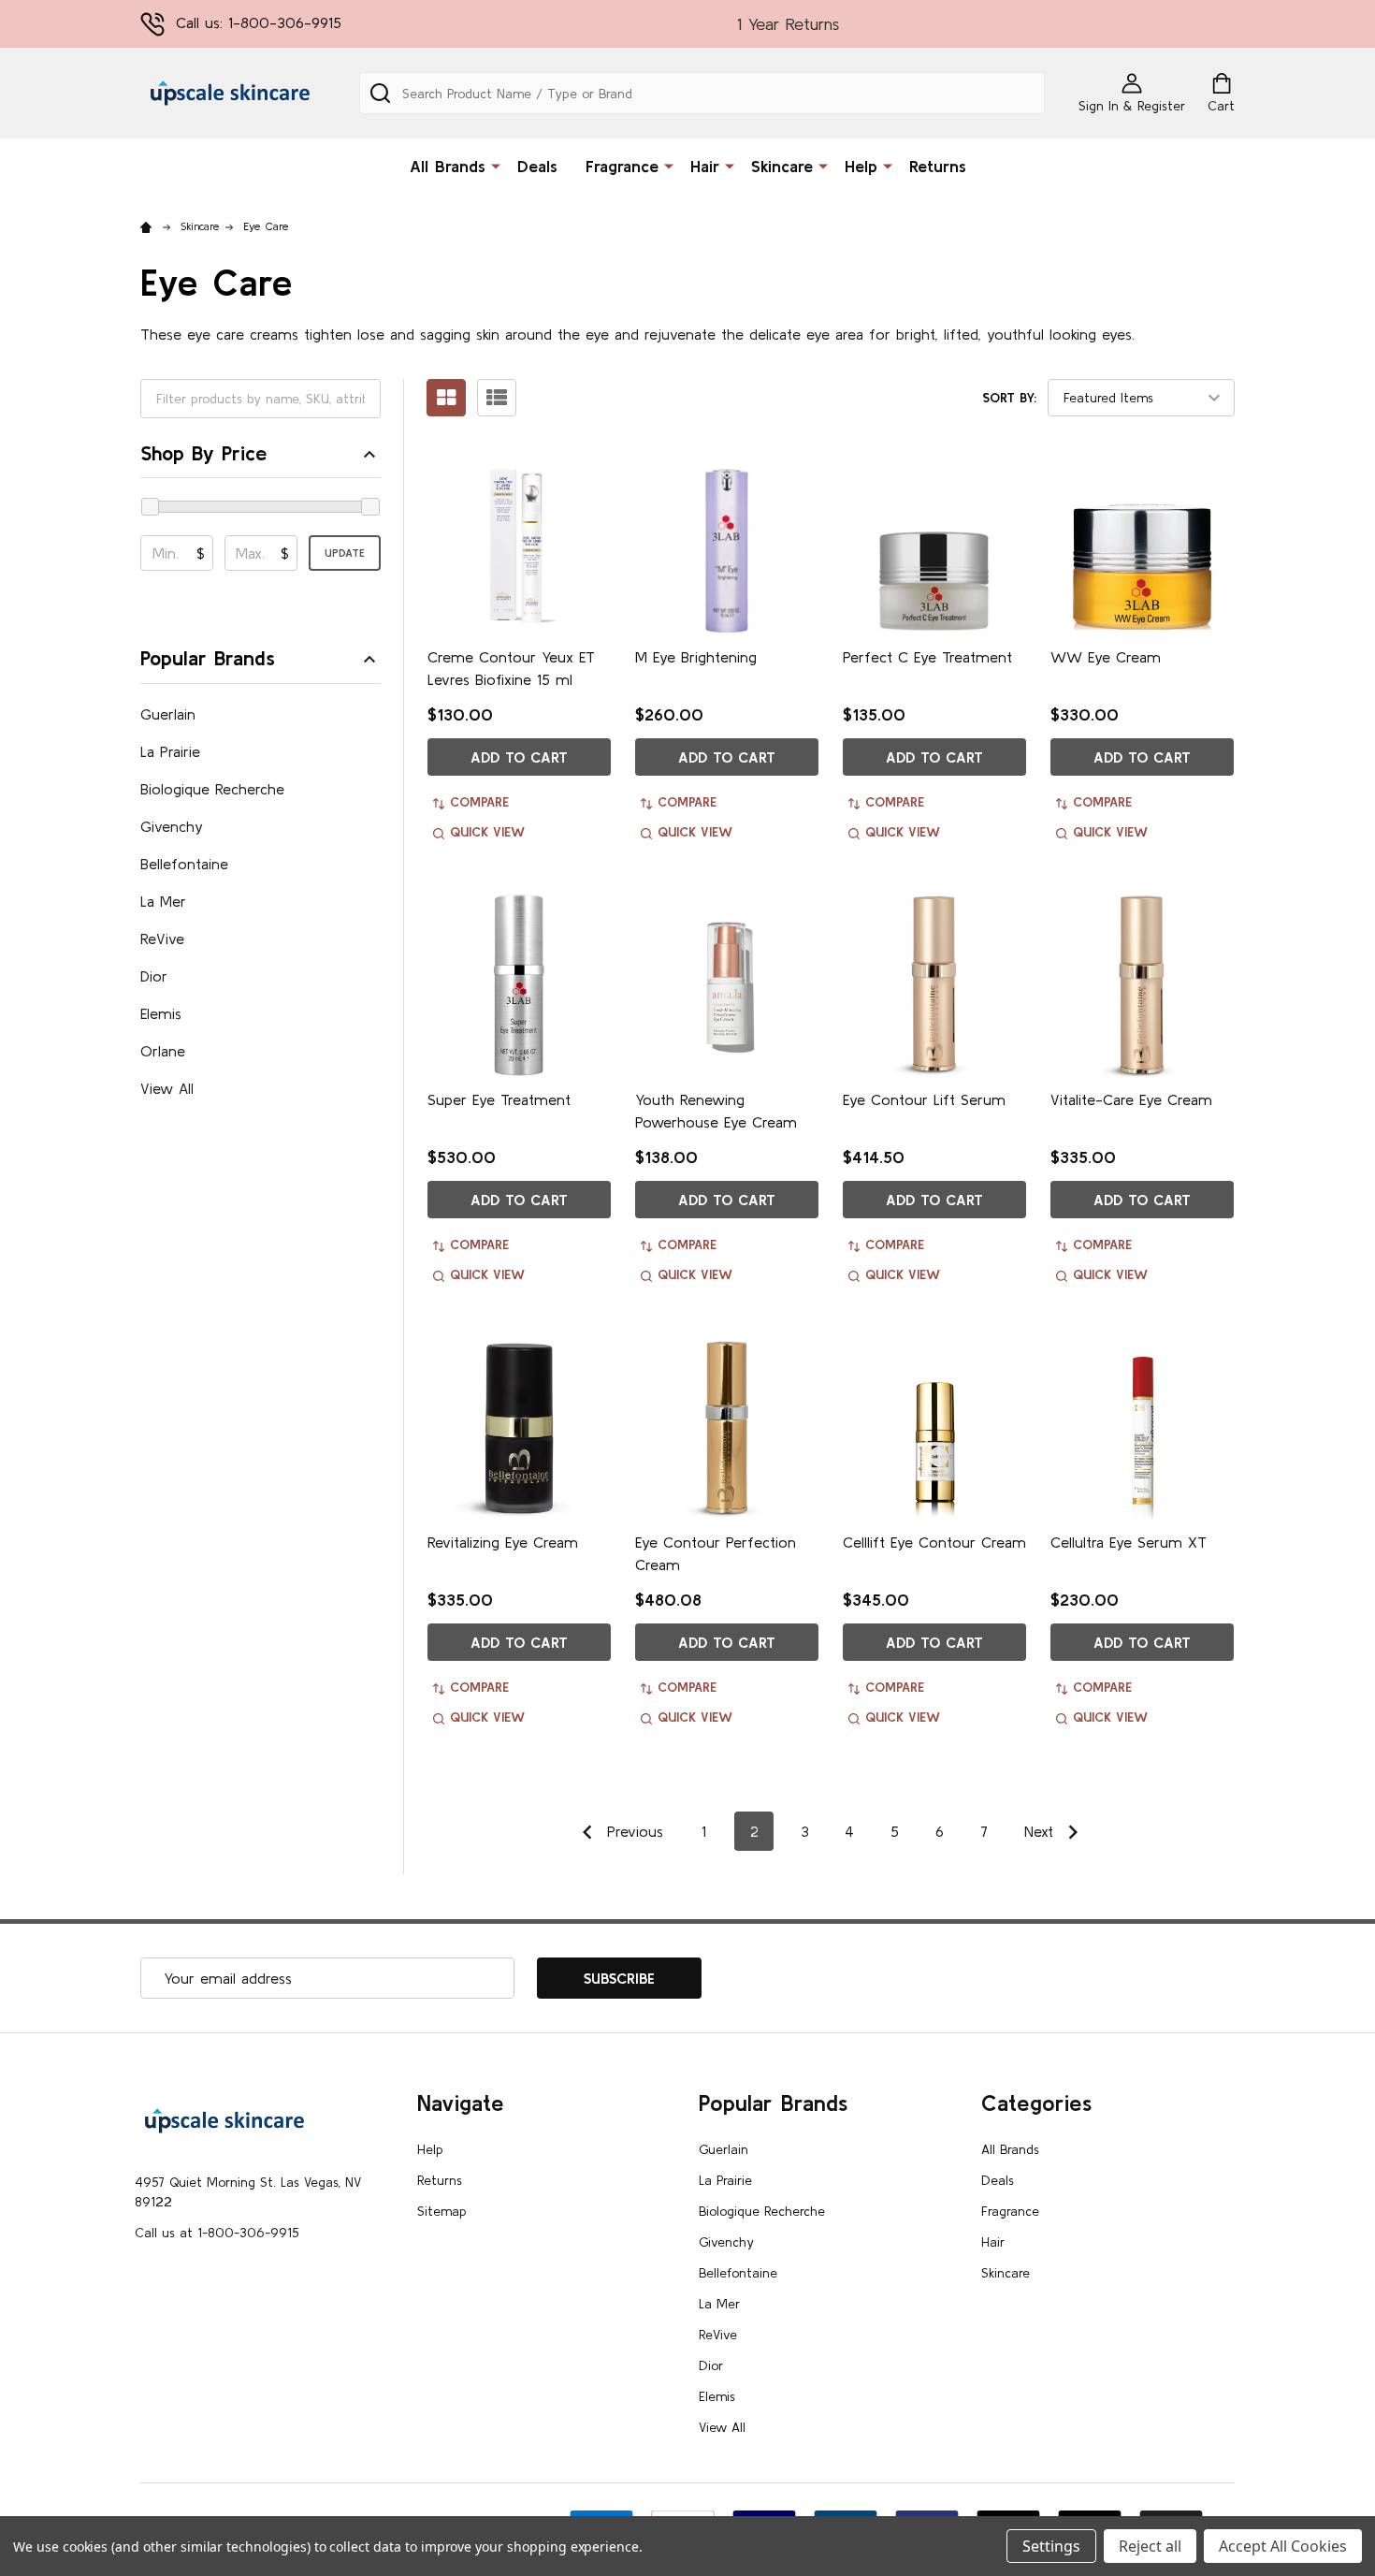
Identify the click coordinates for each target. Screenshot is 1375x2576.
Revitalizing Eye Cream (503, 1542)
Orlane (163, 1051)
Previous (632, 1831)
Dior (154, 976)
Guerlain (168, 714)
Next (1042, 1831)
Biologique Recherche (212, 789)
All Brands (448, 166)
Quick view (487, 832)
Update (345, 553)
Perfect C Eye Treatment (927, 657)
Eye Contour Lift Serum (924, 1099)
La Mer (163, 901)
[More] (496, 165)
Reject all (1150, 2546)
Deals (537, 166)
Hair (705, 166)
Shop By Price (203, 453)
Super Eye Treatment (499, 1099)
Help (861, 166)
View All (167, 1088)
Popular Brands (208, 658)
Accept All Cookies (1283, 2546)
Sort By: (1010, 398)
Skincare (782, 166)
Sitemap (442, 2211)
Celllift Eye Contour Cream (934, 1542)
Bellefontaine (184, 864)
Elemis (161, 1013)
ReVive (162, 939)
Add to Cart (519, 757)
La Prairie (170, 751)
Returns (938, 166)
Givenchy (172, 826)
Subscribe (619, 1978)
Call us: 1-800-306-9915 (259, 22)
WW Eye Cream (1106, 657)
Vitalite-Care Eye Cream (1131, 1099)
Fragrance (622, 166)
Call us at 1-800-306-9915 (217, 2233)
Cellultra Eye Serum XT (1129, 1542)
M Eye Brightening (696, 657)
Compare (479, 802)
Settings (1051, 2546)
